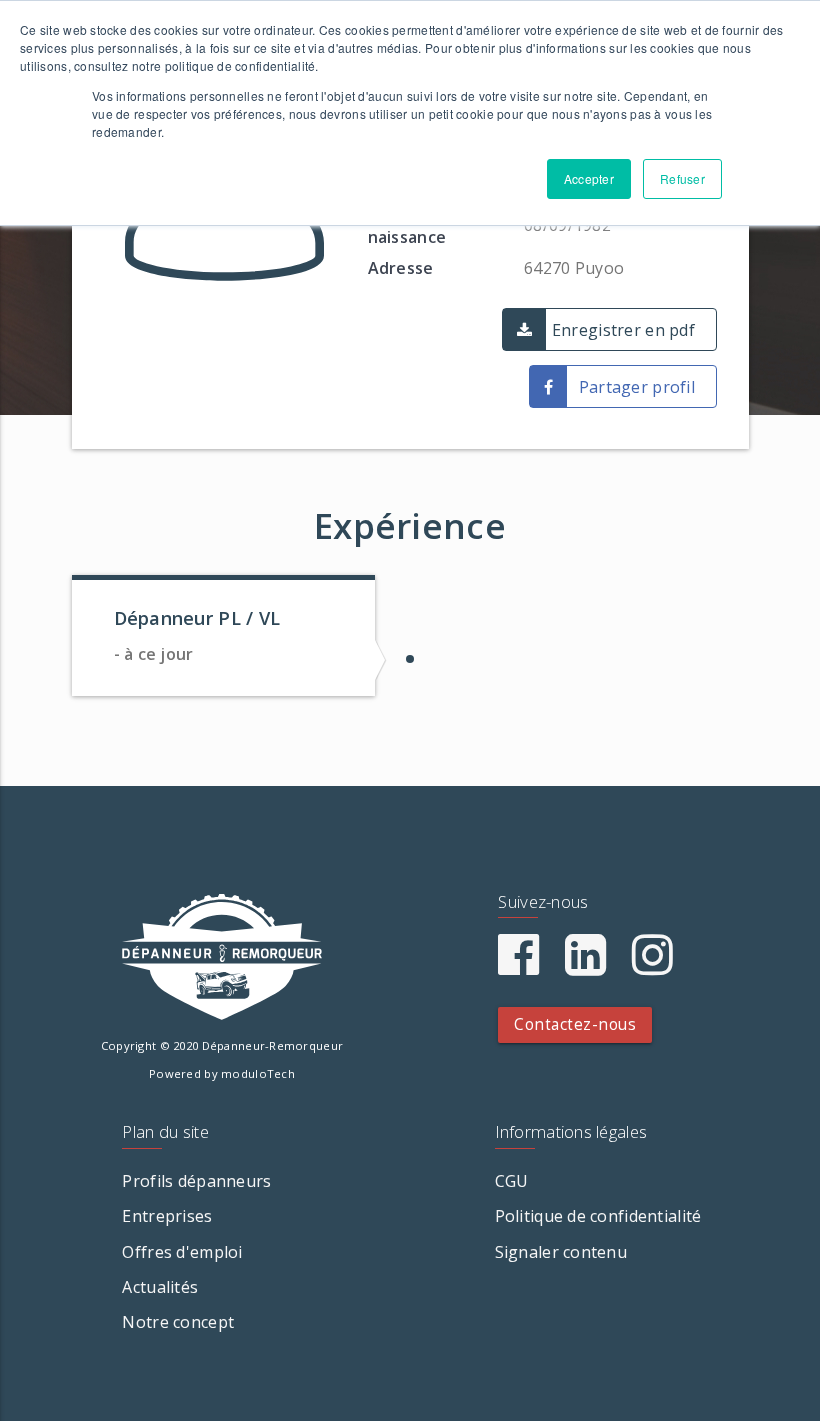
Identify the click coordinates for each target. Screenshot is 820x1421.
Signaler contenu (561, 1252)
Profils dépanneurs (196, 1181)
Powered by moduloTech (222, 1073)
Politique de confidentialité (598, 1216)
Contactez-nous (575, 1024)
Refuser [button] (682, 178)
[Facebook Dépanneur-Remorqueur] (518, 966)
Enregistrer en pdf (623, 330)
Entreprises (167, 1216)
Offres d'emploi (182, 1252)
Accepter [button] (589, 178)
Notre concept (178, 1322)
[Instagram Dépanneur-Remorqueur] (652, 966)
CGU (512, 1181)
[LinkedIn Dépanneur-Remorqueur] (585, 966)
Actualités (160, 1287)
